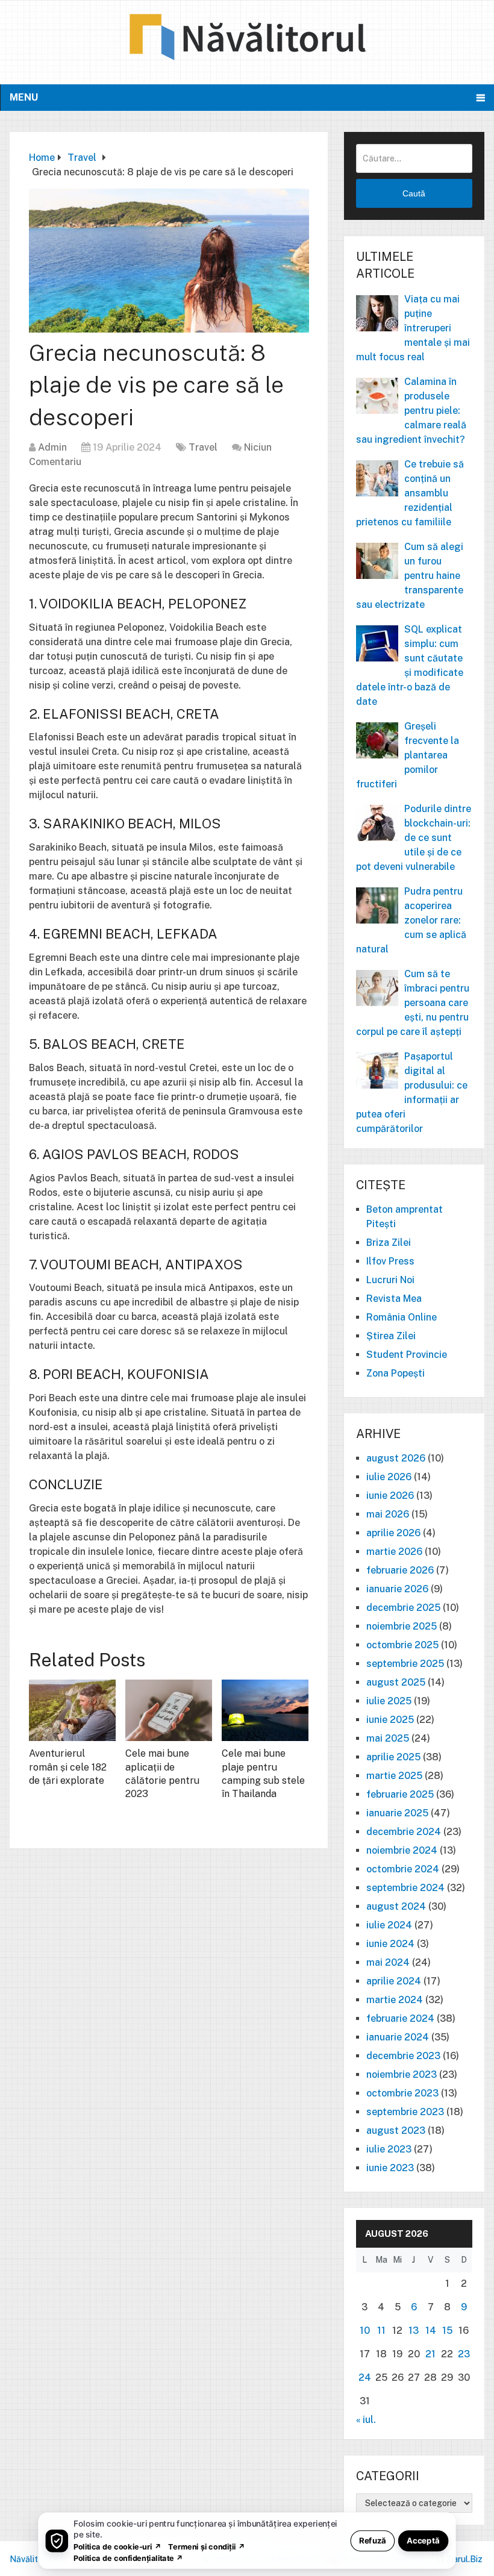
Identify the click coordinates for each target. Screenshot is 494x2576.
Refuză (373, 2540)
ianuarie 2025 (397, 1813)
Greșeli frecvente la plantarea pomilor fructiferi (408, 755)
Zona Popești (396, 1373)
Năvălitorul (31, 2559)
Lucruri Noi (390, 1280)
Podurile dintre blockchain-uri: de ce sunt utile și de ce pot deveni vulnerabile (414, 838)
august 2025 (396, 1682)
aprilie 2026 (393, 1533)
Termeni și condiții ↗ (207, 2546)
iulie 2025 (389, 1701)
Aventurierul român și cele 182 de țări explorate (68, 1767)
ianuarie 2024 (398, 2037)
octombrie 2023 (402, 2093)
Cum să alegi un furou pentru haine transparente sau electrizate (410, 576)
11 (381, 2331)
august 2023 (396, 2131)
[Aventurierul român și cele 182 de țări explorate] (72, 1710)
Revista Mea (394, 1299)
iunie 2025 (390, 1720)
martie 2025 (394, 1776)
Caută (414, 193)
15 (447, 2331)
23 (464, 2354)
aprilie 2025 (393, 1757)
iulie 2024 (389, 1925)
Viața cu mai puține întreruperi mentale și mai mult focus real (413, 328)
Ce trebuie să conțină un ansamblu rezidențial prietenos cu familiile (410, 493)
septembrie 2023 (405, 2112)
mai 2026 (388, 1514)
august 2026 (396, 1458)
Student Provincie (407, 1355)
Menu (24, 97)
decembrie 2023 (403, 2056)
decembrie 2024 (404, 1832)
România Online (402, 1317)
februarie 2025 (400, 1794)
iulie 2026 (389, 1477)
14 (431, 2331)
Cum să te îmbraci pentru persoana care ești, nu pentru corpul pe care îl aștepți (413, 1003)
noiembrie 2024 (402, 1850)
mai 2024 (388, 1962)
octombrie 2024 (403, 1869)
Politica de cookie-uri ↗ (117, 2546)
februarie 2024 (400, 2018)
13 (414, 2331)
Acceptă (423, 2540)
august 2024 (396, 1906)
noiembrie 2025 (402, 1626)
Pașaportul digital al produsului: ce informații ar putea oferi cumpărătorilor (412, 1093)
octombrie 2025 (402, 1645)
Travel (203, 447)
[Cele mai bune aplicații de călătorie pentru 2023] (169, 1710)
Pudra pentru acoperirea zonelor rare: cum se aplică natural (411, 920)
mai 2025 (388, 1738)
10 (365, 2331)
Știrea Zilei (391, 1336)
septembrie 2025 (405, 1664)
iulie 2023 (389, 2149)
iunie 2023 (390, 2168)
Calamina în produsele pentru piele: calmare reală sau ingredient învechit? (411, 411)
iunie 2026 (390, 1496)
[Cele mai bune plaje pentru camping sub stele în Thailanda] (265, 1710)
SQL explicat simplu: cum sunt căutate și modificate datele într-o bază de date (410, 665)
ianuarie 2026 (397, 1589)
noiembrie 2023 (402, 2074)
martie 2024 (395, 2000)
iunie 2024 (390, 1944)
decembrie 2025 (403, 1608)
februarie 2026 (400, 1570)
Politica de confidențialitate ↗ (129, 2558)
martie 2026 (394, 1552)
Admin (52, 447)
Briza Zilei (389, 1243)
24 (365, 2377)
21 (430, 2354)
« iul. (366, 2420)
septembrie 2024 (405, 1888)
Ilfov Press (390, 1261)
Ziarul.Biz (464, 2559)
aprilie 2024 (394, 1981)
